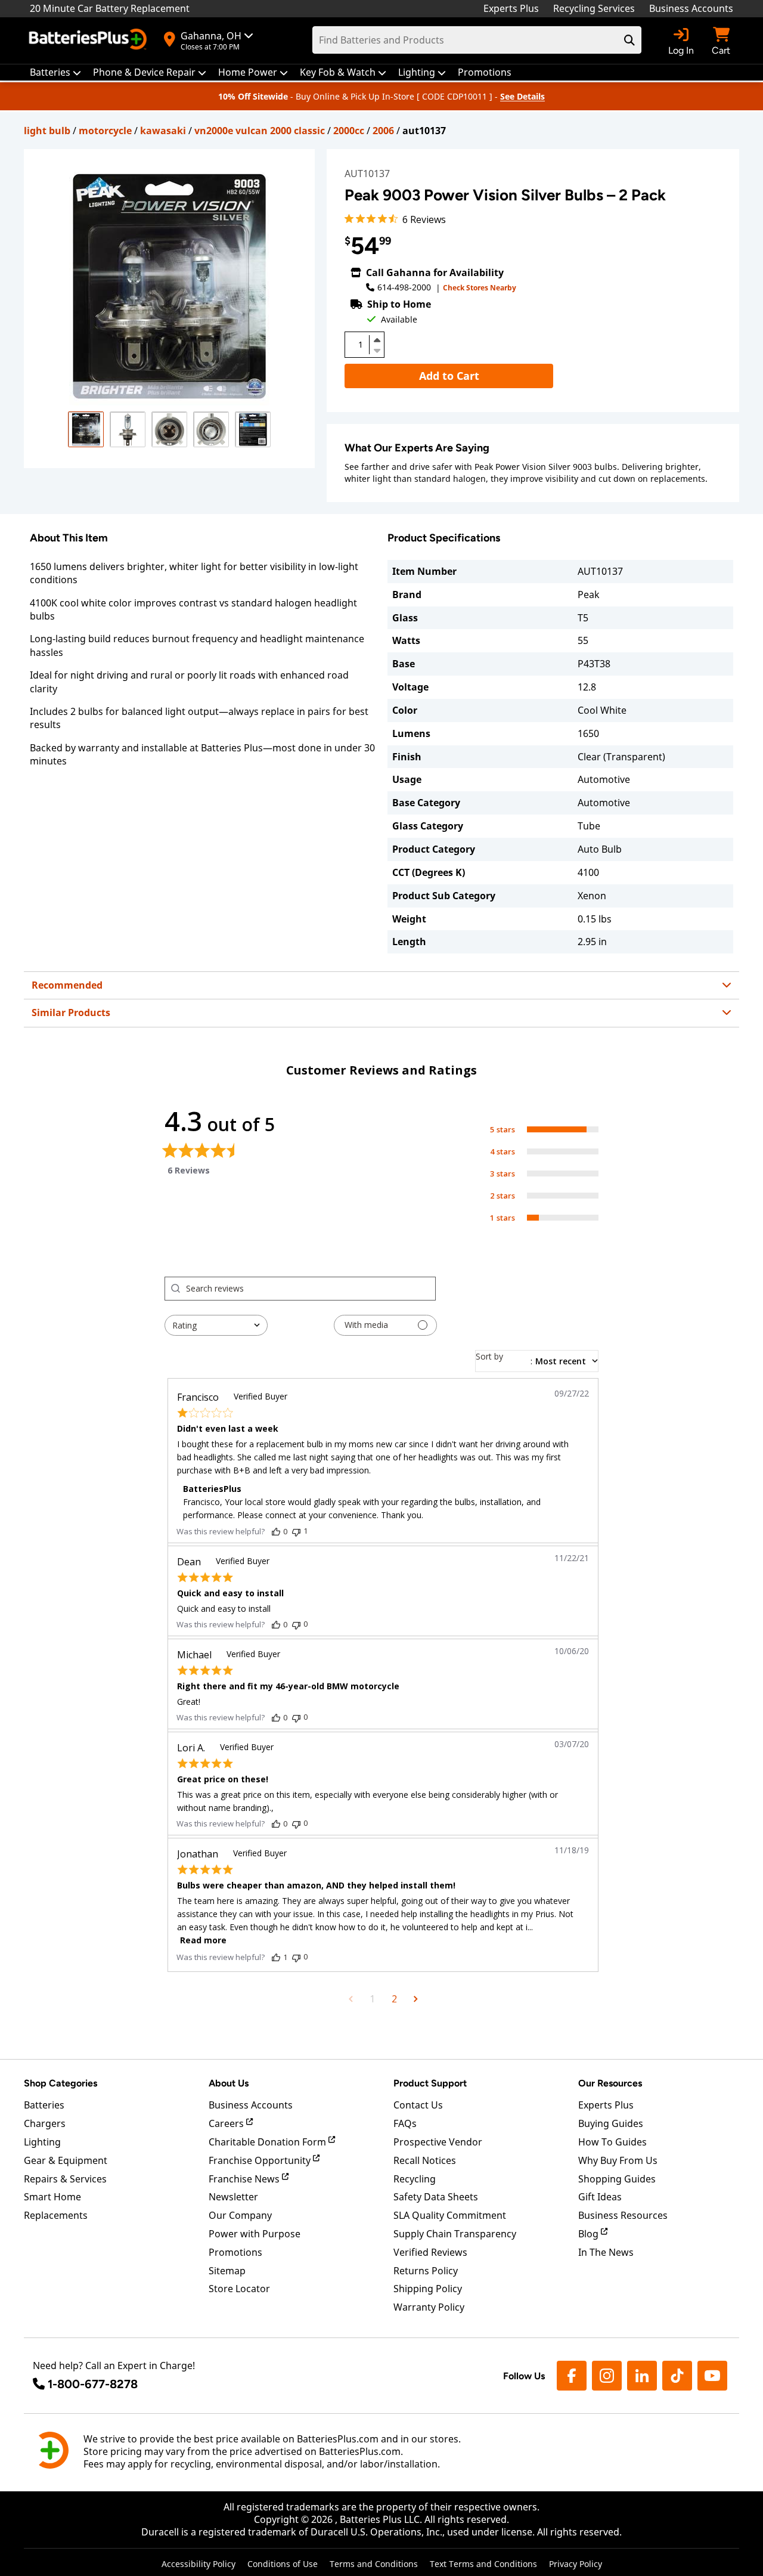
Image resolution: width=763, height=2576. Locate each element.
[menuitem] (55, 72)
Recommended (67, 985)
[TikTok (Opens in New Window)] (677, 2376)
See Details (522, 96)
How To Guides (612, 2142)
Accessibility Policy (198, 2564)
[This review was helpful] (276, 1531)
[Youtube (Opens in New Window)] (712, 2376)
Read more (203, 1940)
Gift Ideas (600, 2197)
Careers (227, 2123)
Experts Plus (511, 8)
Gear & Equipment (66, 2160)
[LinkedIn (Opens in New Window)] (642, 2376)
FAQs (405, 2123)
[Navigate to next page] (416, 1999)
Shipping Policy (428, 2289)
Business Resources (623, 2215)
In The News (606, 2252)
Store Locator (239, 2289)
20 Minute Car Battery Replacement (110, 8)
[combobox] (216, 1325)
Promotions (235, 2252)
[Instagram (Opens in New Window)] (607, 2376)
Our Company (240, 2215)
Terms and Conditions (374, 2564)
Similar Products (71, 1013)
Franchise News (245, 2179)
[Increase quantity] (377, 340)
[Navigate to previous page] (351, 1999)
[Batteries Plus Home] (89, 41)
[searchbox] (311, 1289)
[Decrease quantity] (377, 349)
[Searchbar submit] (629, 40)
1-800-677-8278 (93, 2384)
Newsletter (233, 2197)
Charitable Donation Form (269, 2142)
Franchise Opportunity (261, 2160)
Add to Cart (449, 376)
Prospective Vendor (438, 2142)
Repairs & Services (65, 2179)
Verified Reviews (430, 2252)
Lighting (42, 2142)
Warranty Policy (429, 2307)
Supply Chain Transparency (455, 2234)
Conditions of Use (283, 2564)
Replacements (56, 2215)
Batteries (44, 2105)
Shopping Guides (617, 2179)
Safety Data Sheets (436, 2197)
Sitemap (227, 2271)
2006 (383, 131)
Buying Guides (611, 2123)
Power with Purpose (255, 2234)
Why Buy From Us (618, 2160)
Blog (590, 2234)
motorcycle (105, 131)
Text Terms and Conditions (483, 2564)
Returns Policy (426, 2271)
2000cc (349, 131)
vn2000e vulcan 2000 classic (260, 131)
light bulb (47, 131)
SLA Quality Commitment (450, 2215)
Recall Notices (425, 2160)
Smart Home (52, 2197)
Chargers (45, 2123)
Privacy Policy (576, 2564)
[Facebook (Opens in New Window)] (572, 2376)
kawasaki (163, 131)
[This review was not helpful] (296, 1531)
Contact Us (418, 2105)
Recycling (415, 2179)
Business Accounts (691, 8)
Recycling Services (594, 8)
